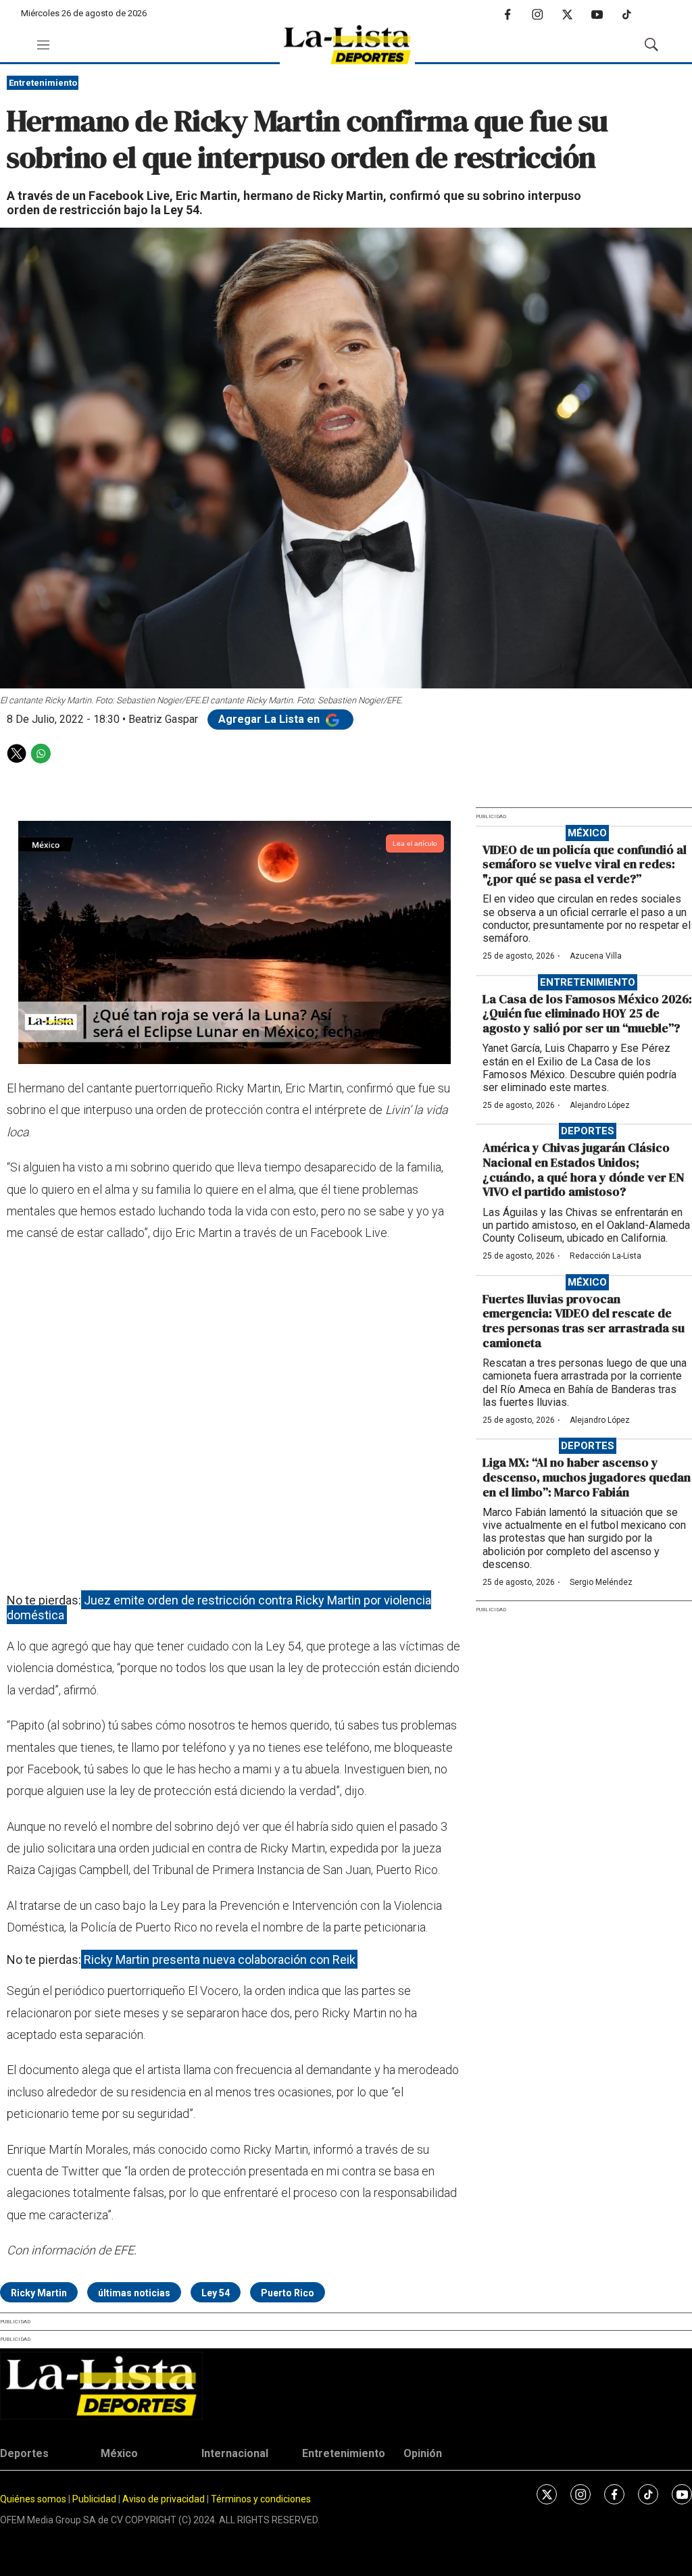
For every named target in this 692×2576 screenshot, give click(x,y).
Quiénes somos (33, 2499)
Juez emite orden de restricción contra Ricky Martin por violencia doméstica (219, 1608)
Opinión (423, 2453)
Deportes (588, 1131)
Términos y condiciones (261, 2499)
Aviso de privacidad (164, 2499)
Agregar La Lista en (270, 719)
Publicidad (95, 2499)
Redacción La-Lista (605, 1256)
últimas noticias (134, 2293)
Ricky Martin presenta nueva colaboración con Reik (220, 1960)
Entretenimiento (43, 83)
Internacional (235, 2453)
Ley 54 (216, 2293)
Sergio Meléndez (601, 1582)
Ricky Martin (39, 2293)
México (587, 833)
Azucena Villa (596, 956)
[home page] (347, 45)
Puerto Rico (288, 2293)
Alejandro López (600, 1105)
